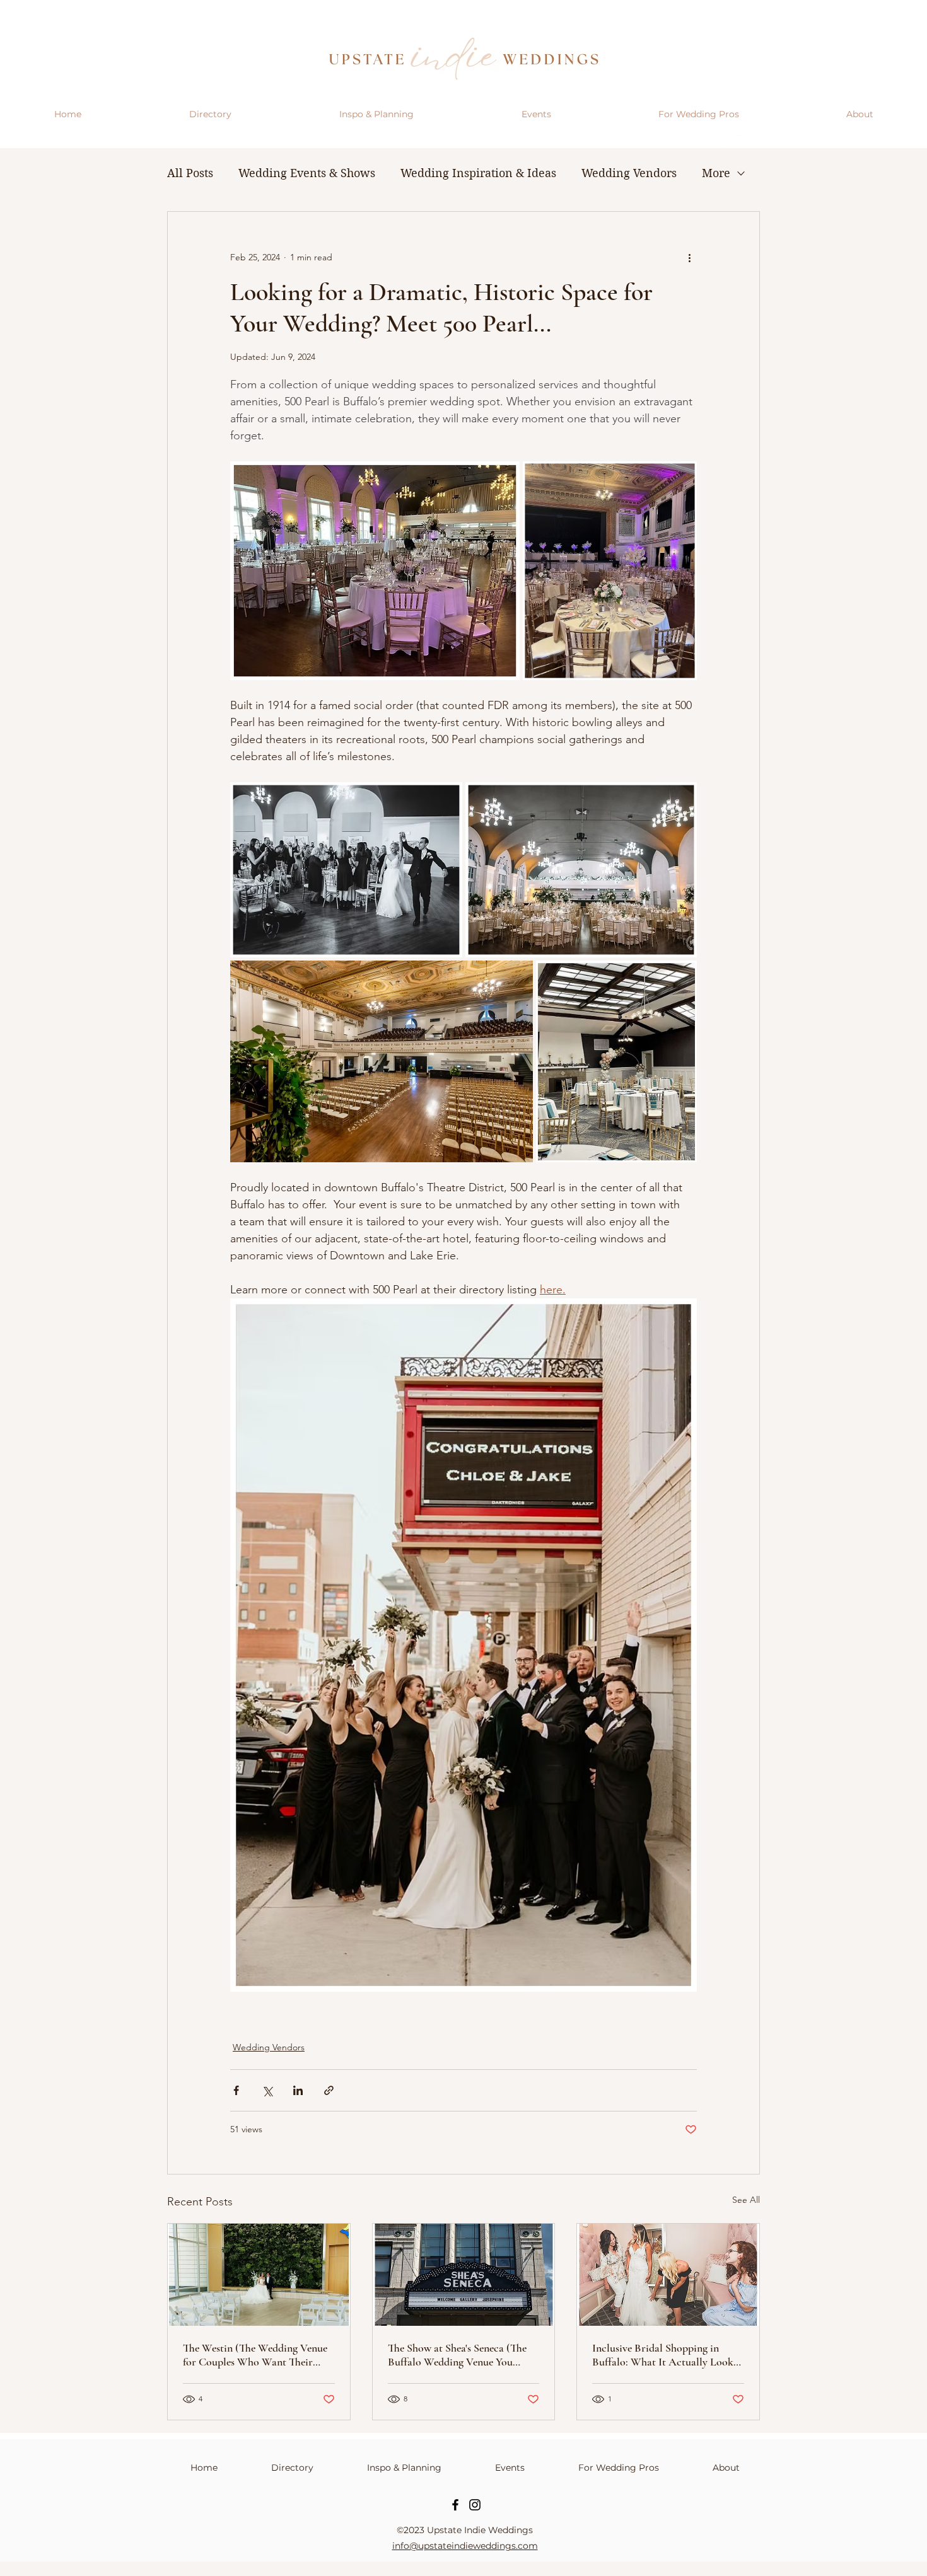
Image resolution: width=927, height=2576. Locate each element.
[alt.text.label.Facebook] (742, 142)
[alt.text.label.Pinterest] (761, 142)
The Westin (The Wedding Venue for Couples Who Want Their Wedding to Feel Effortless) (255, 2355)
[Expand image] (375, 571)
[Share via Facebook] (236, 2090)
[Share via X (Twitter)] (267, 2090)
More (716, 173)
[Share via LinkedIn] (298, 2090)
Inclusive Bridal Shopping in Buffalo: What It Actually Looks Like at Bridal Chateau (665, 2355)
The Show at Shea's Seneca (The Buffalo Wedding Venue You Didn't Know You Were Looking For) (459, 2355)
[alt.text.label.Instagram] (723, 142)
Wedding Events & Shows (307, 173)
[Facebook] (455, 2505)
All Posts (190, 173)
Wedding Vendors (629, 173)
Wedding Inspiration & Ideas (478, 173)
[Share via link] (329, 2090)
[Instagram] (475, 2505)
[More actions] (689, 257)
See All (746, 2200)
